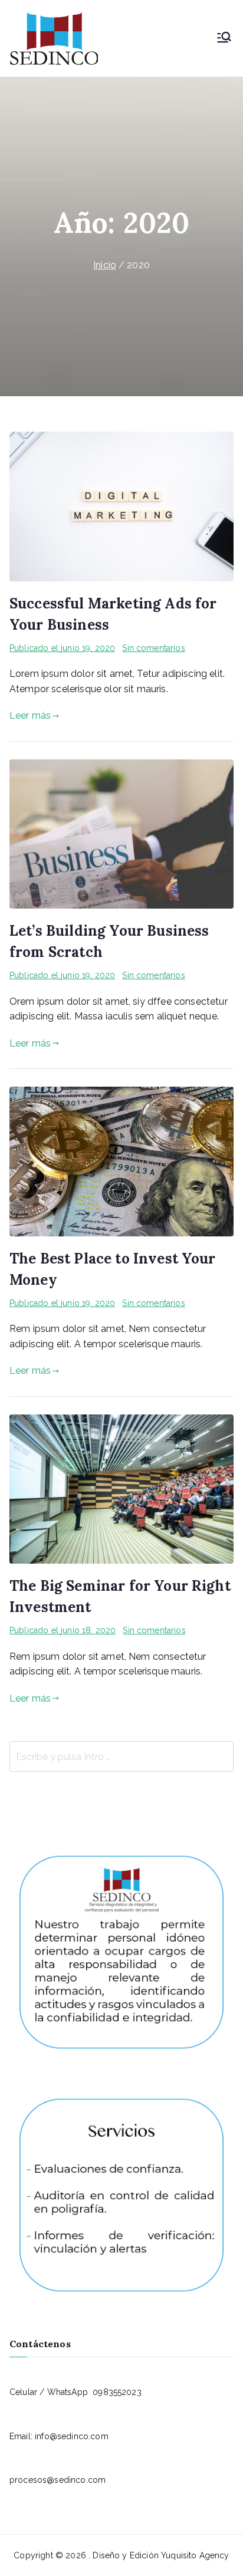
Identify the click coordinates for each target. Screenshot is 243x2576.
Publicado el (62, 648)
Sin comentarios (153, 648)
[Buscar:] (121, 1756)
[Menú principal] (224, 38)
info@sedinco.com (72, 2436)
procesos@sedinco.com (58, 2480)
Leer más (30, 715)
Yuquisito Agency (195, 2555)
